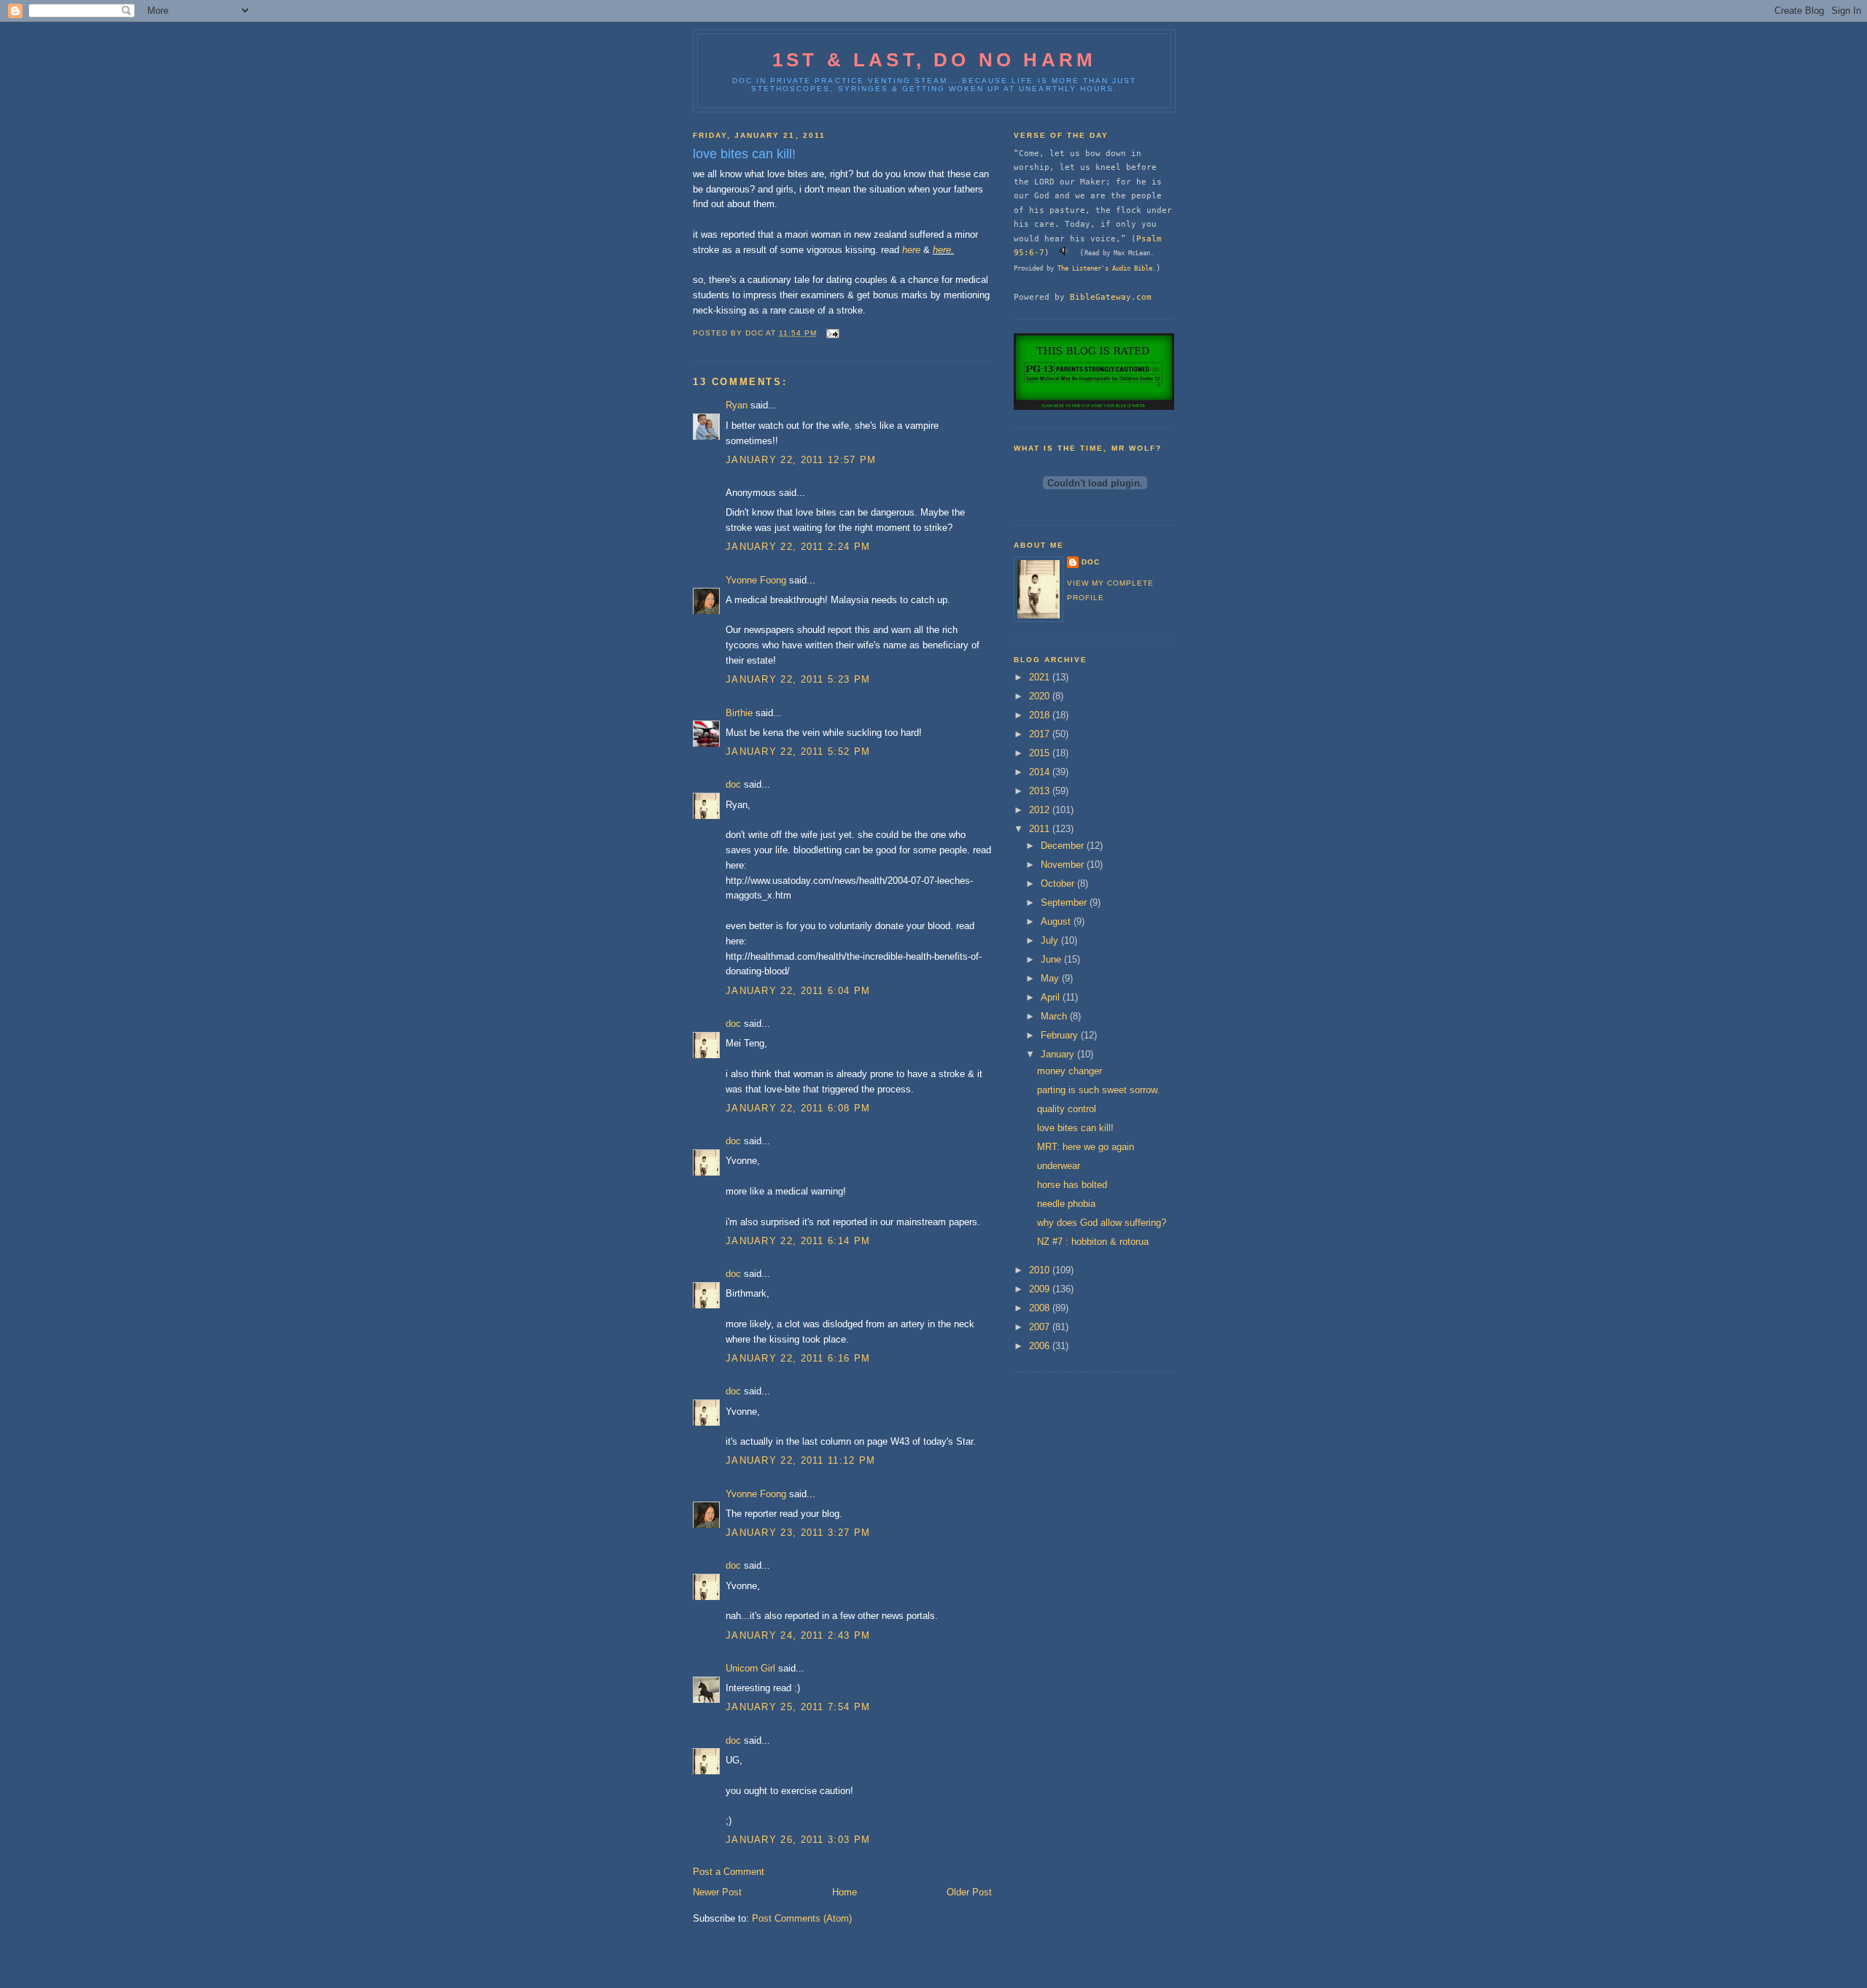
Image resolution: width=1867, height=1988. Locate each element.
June (1052, 959)
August (1057, 921)
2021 (1041, 677)
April (1052, 997)
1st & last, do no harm (934, 60)
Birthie (739, 713)
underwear (1059, 1166)
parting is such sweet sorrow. (1098, 1090)
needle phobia (1066, 1204)
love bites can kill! (1075, 1128)
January (1059, 1054)
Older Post (969, 1892)
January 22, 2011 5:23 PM (798, 679)
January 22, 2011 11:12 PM (801, 1460)
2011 (1041, 829)
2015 (1041, 753)
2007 (1041, 1327)
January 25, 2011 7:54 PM (798, 1707)
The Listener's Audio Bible (1105, 268)
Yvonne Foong (756, 580)
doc (733, 784)
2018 (1041, 715)
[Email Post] (832, 333)
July (1051, 940)
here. (943, 250)
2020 (1041, 696)
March (1055, 1016)
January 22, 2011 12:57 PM (801, 460)
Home (845, 1892)
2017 (1041, 734)
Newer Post (717, 1892)
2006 (1041, 1346)
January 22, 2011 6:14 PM (798, 1241)
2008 (1041, 1308)
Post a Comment (729, 1872)
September (1065, 902)
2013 (1041, 791)
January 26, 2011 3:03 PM (798, 1840)
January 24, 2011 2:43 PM (798, 1635)
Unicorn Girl (750, 1668)
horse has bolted (1072, 1185)
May (1051, 978)
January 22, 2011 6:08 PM (798, 1108)
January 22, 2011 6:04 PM (798, 991)
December (1064, 846)
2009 (1041, 1289)
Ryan (737, 405)
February (1061, 1035)
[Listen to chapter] (1064, 252)
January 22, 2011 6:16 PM (798, 1358)
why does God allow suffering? (1102, 1223)
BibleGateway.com (1111, 297)
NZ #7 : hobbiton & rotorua (1093, 1242)
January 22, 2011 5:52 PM (798, 752)
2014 (1041, 772)
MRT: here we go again (1086, 1147)
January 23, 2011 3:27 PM (798, 1533)
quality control (1067, 1109)
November (1064, 865)
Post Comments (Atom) (802, 1918)
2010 (1041, 1270)
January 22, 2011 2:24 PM (798, 547)
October (1059, 884)
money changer (1070, 1071)
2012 (1041, 810)
